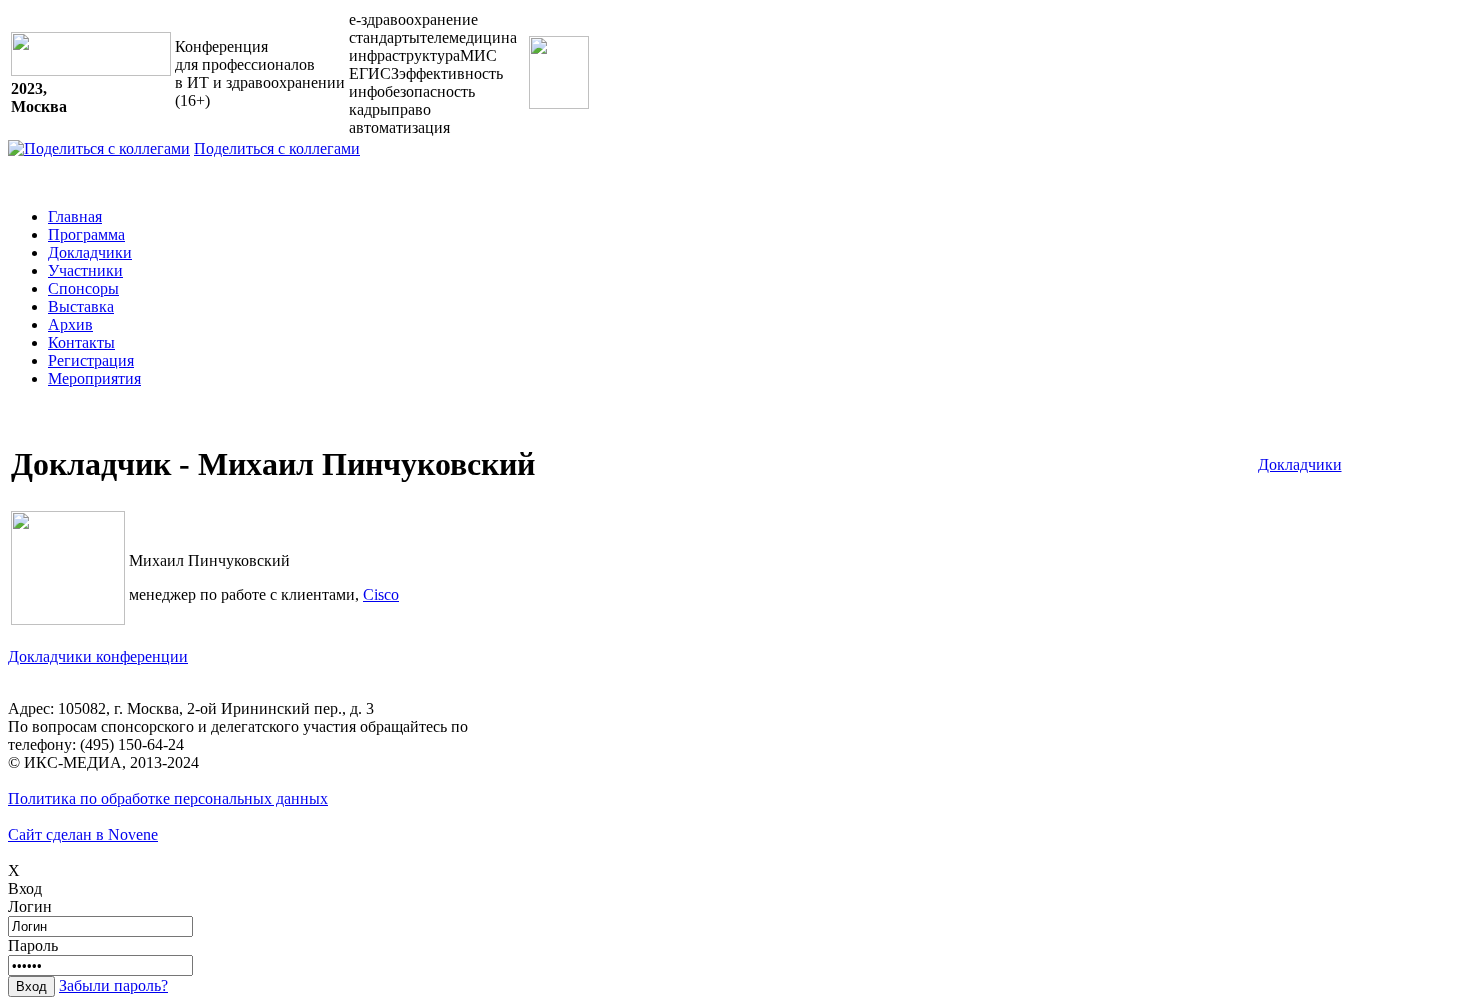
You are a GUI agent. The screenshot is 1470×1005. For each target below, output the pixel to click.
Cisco (381, 594)
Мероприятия (94, 378)
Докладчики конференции (98, 656)
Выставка (81, 306)
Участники (85, 270)
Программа (86, 234)
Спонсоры (83, 288)
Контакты (81, 342)
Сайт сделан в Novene (83, 834)
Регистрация (91, 360)
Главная (75, 216)
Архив (70, 324)
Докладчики (90, 252)
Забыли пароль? (113, 985)
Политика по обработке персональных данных (168, 798)
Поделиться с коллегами (277, 148)
